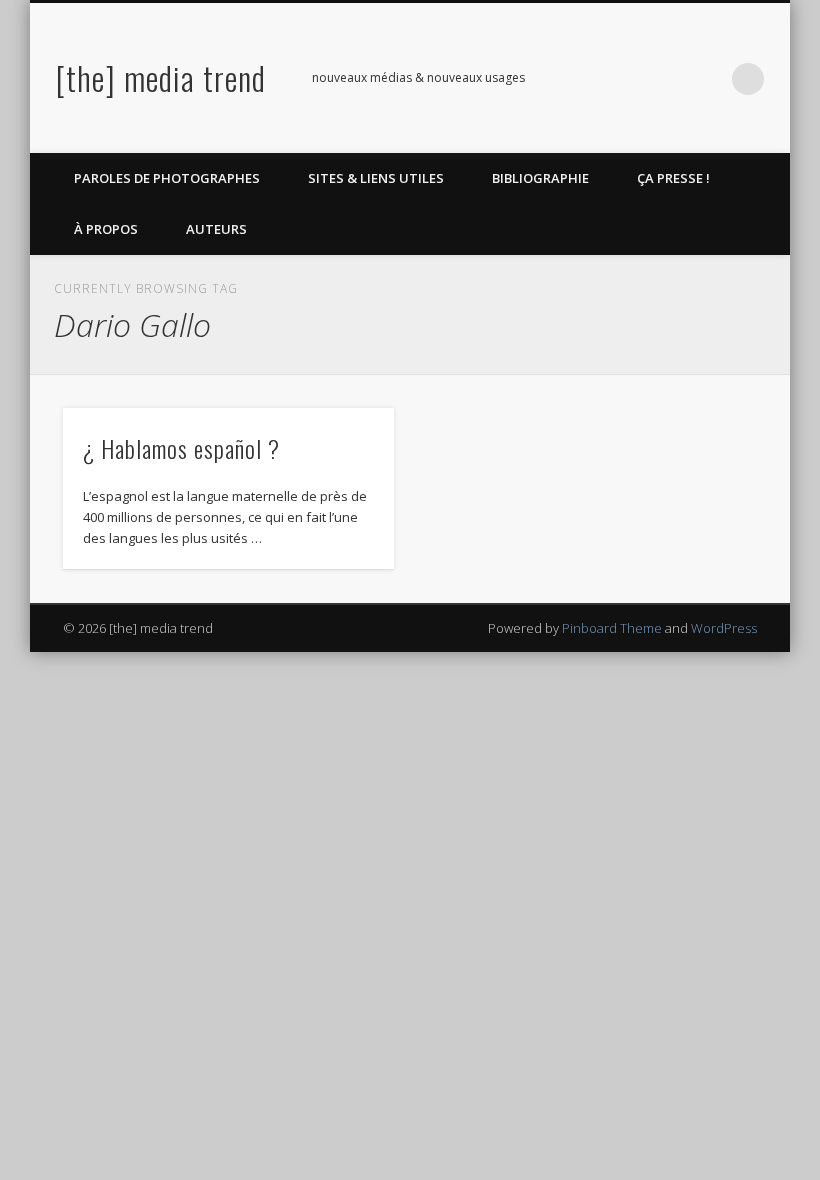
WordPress (724, 628)
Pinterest (666, 79)
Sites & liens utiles (376, 178)
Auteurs (216, 229)
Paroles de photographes (167, 178)
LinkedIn (707, 79)
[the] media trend (161, 77)
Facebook (584, 79)
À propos (106, 229)
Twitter (625, 79)
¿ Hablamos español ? (181, 448)
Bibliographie (540, 178)
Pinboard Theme (612, 628)
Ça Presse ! (673, 178)
